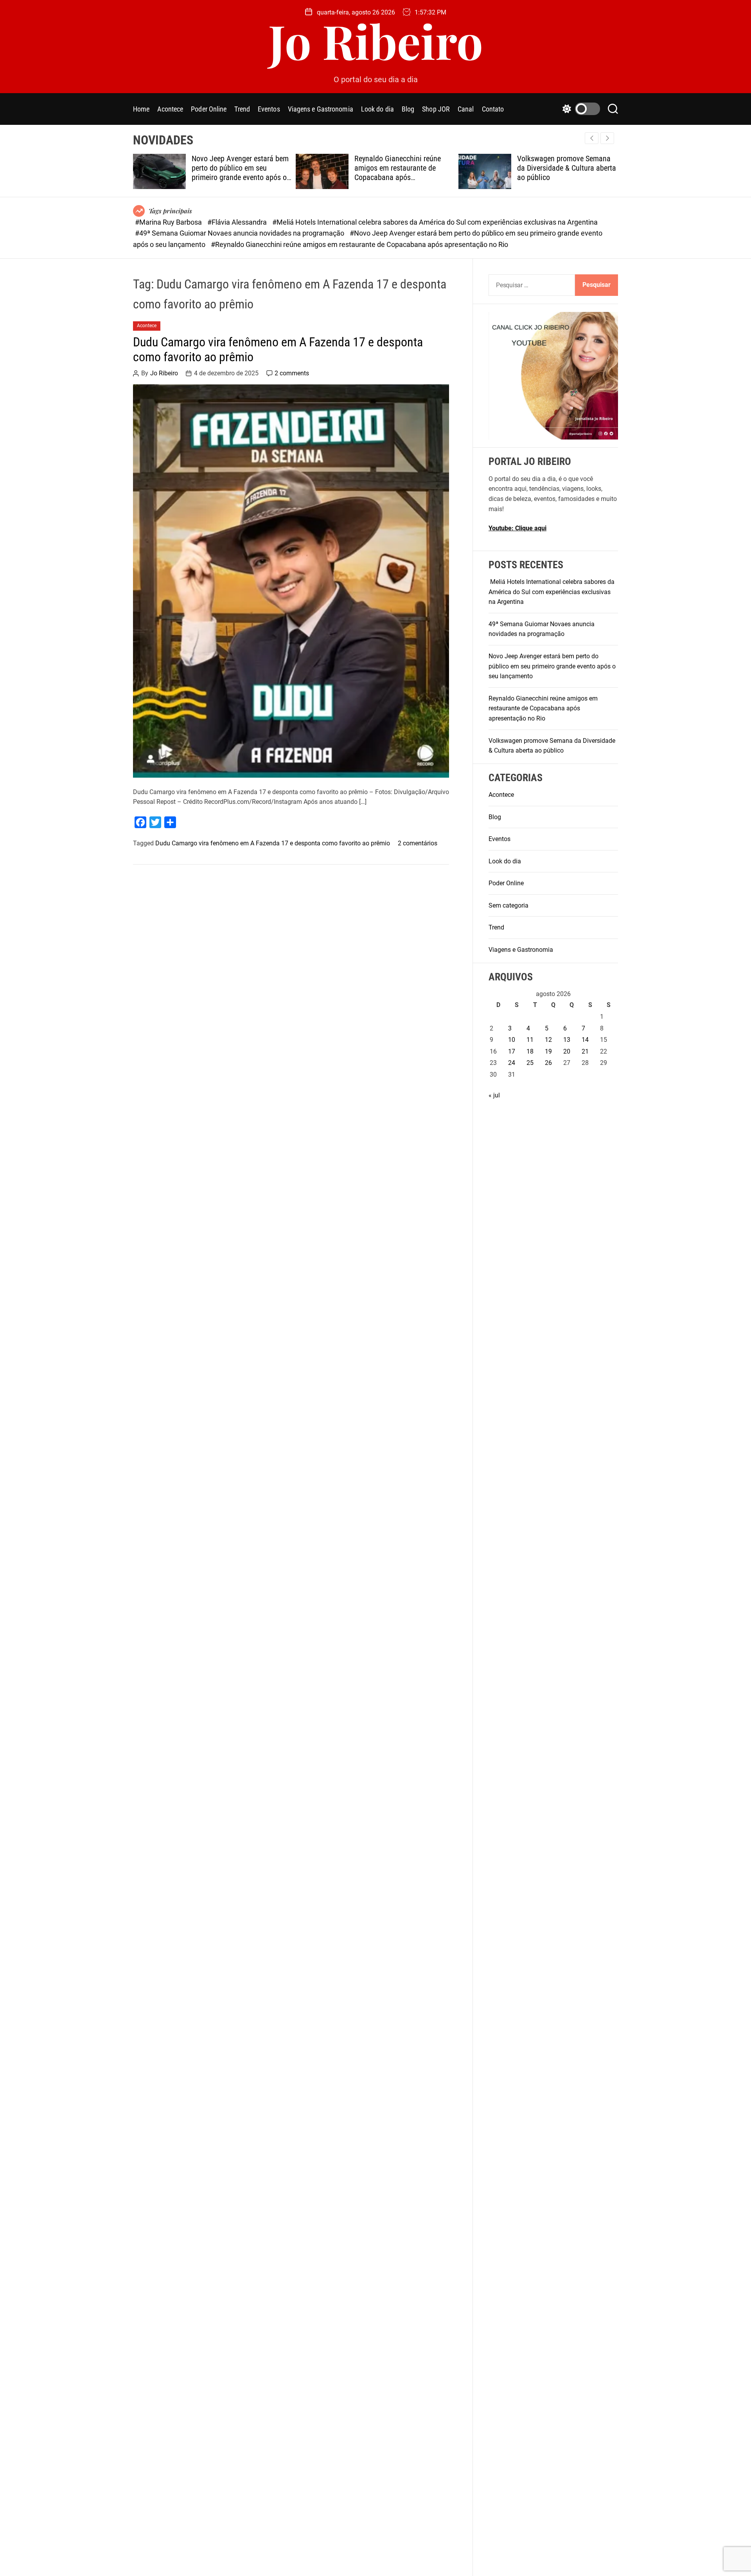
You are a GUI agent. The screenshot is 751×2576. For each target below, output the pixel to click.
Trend (242, 109)
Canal (466, 109)
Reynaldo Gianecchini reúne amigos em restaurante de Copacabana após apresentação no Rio (398, 173)
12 (548, 1040)
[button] (607, 138)
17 (512, 1051)
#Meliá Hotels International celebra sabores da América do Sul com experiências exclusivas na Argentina (435, 222)
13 (567, 1040)
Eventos (269, 109)
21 (585, 1051)
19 (548, 1051)
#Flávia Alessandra (238, 222)
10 (512, 1040)
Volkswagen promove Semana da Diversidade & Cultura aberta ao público (567, 168)
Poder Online (209, 109)
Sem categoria (508, 905)
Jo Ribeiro (376, 40)
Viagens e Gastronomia (321, 109)
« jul (494, 1095)
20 (567, 1051)
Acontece (170, 109)
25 (530, 1063)
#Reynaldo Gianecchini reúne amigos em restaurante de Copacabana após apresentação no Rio (359, 244)
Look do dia (377, 109)
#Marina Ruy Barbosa (169, 222)
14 (585, 1040)
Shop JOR (436, 109)
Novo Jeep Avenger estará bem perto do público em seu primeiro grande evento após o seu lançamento (240, 173)
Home (141, 109)
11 (530, 1040)
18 (530, 1051)
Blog (408, 109)
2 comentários (418, 843)
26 (548, 1063)
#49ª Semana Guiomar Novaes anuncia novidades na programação (240, 233)
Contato (493, 109)
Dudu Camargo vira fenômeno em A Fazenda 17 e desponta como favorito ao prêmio (278, 349)
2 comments (292, 373)
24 (512, 1063)
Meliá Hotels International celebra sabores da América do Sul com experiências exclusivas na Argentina (552, 592)
